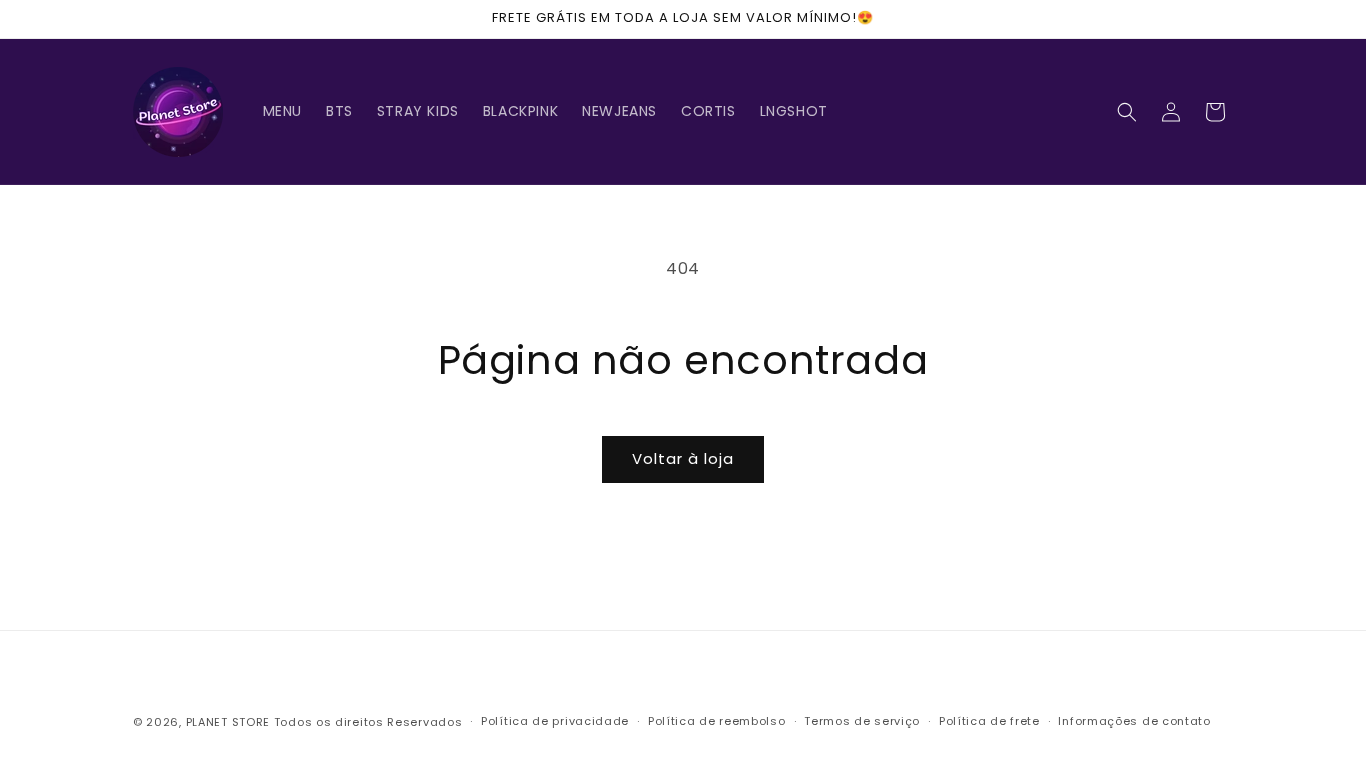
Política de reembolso (717, 721)
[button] (1127, 112)
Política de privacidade (555, 721)
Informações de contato (1134, 721)
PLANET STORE (230, 722)
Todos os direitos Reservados (368, 722)
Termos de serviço (862, 721)
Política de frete (989, 721)
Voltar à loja (683, 458)
